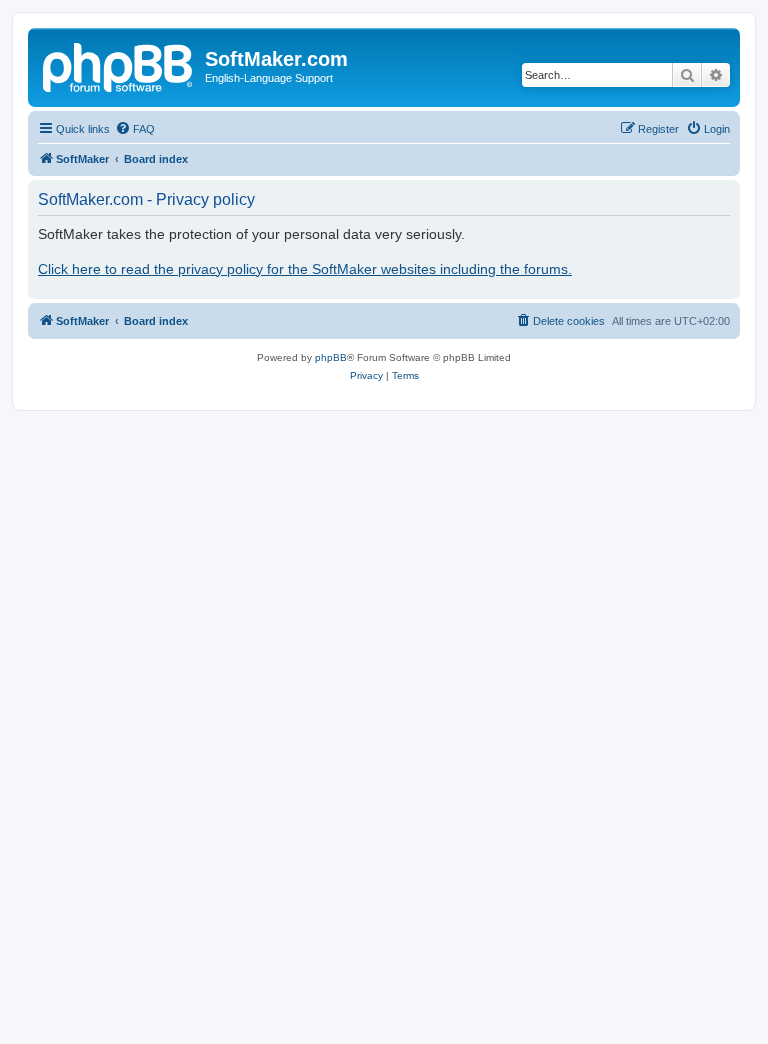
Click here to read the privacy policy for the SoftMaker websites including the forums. (305, 269)
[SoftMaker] (119, 65)
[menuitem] (135, 129)
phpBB (331, 357)
